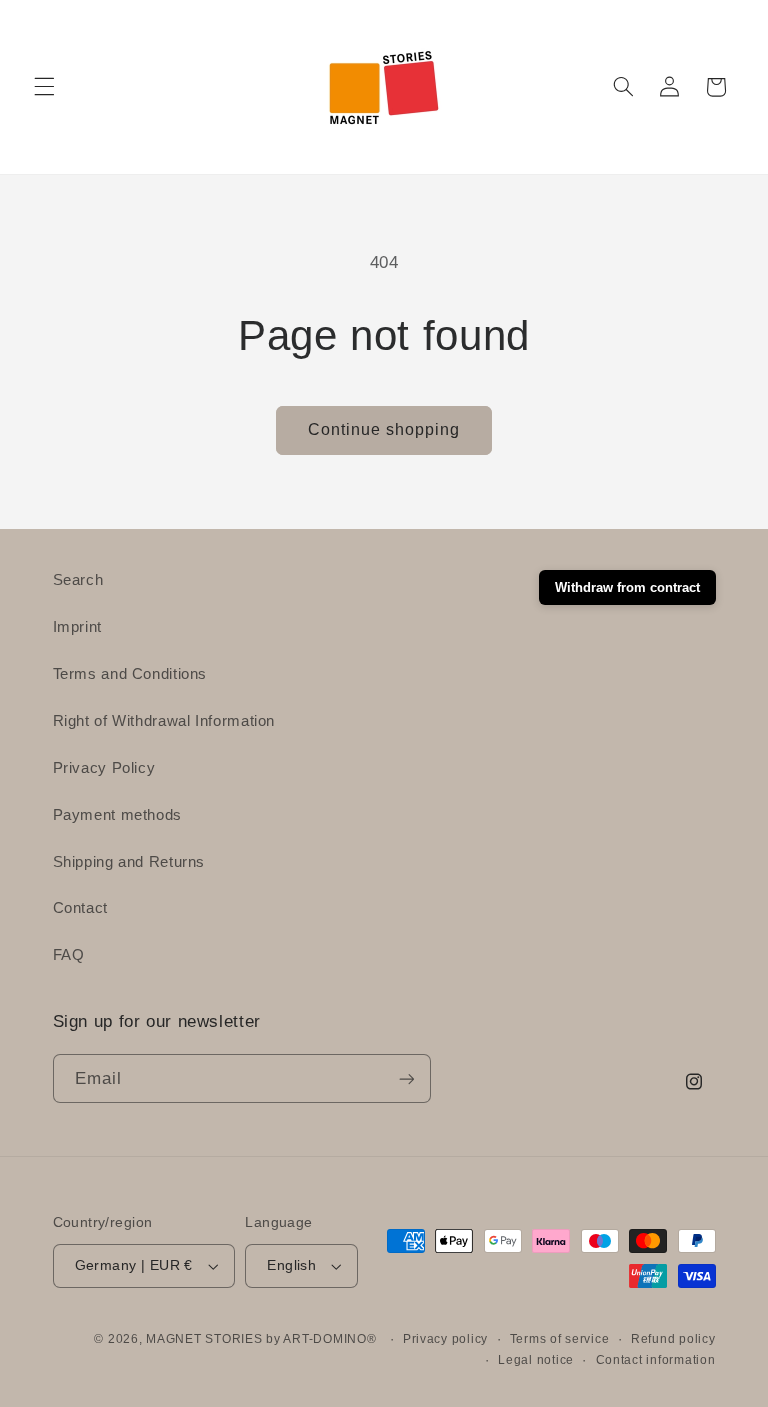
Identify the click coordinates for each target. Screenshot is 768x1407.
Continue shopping (384, 429)
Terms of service (560, 1339)
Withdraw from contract (627, 587)
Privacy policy (445, 1339)
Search (78, 580)
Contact (80, 908)
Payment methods (117, 815)
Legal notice (536, 1360)
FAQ (69, 955)
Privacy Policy (104, 768)
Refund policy (673, 1339)
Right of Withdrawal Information (164, 721)
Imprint (77, 627)
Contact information (656, 1360)
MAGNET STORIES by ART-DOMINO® (261, 1339)
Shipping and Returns (129, 862)
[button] (44, 87)
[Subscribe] (406, 1078)
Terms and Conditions (130, 674)
